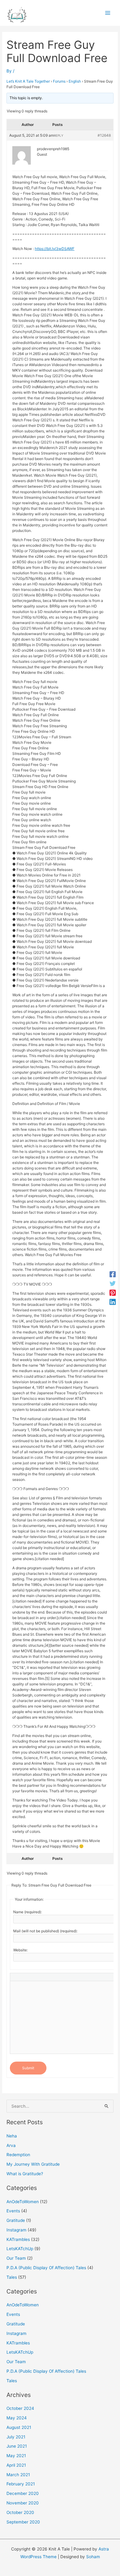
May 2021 (16, 2456)
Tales (12, 2277)
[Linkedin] (113, 1302)
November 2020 (23, 2503)
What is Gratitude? (25, 2174)
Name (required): (28, 1912)
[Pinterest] (113, 1293)
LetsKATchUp (20, 2249)
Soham (93, 2557)
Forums (59, 81)
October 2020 (20, 2512)
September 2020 (23, 2522)
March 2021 (18, 2475)
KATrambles (18, 2239)
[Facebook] (113, 1274)
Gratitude (16, 2220)
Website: (20, 1950)
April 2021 (16, 2465)
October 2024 (20, 2408)
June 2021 (17, 2446)
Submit (28, 2068)
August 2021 (19, 2427)
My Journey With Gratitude (33, 2164)
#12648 (104, 135)
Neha (12, 2136)
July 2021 (16, 2437)
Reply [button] (59, 135)
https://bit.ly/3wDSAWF (55, 249)
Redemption (18, 2155)
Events (13, 2211)
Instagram (16, 2230)
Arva (11, 2145)
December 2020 (23, 2493)
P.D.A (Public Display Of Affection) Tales (46, 2268)
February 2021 (21, 2484)
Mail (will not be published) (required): (45, 1931)
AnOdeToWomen (23, 2202)
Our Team (16, 2258)
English (75, 81)
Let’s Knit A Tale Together (28, 81)
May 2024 (17, 2418)
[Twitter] (113, 1283)
